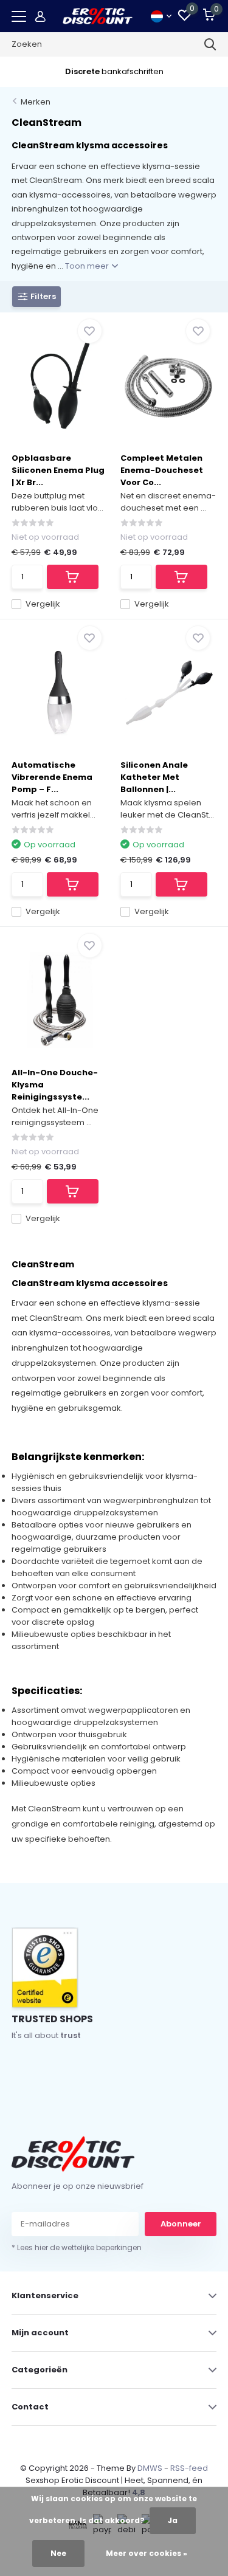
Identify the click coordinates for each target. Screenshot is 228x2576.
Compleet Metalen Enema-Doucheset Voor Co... (162, 470)
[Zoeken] (210, 44)
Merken (36, 102)
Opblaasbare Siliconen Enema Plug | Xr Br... (58, 470)
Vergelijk (43, 604)
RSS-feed (189, 2468)
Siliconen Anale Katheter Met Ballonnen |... (154, 777)
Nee (58, 2553)
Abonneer (181, 2224)
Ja (173, 2520)
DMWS (150, 2468)
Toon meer (88, 266)
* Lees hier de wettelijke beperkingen (77, 2247)
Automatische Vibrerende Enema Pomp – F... (52, 777)
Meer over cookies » (147, 2553)
